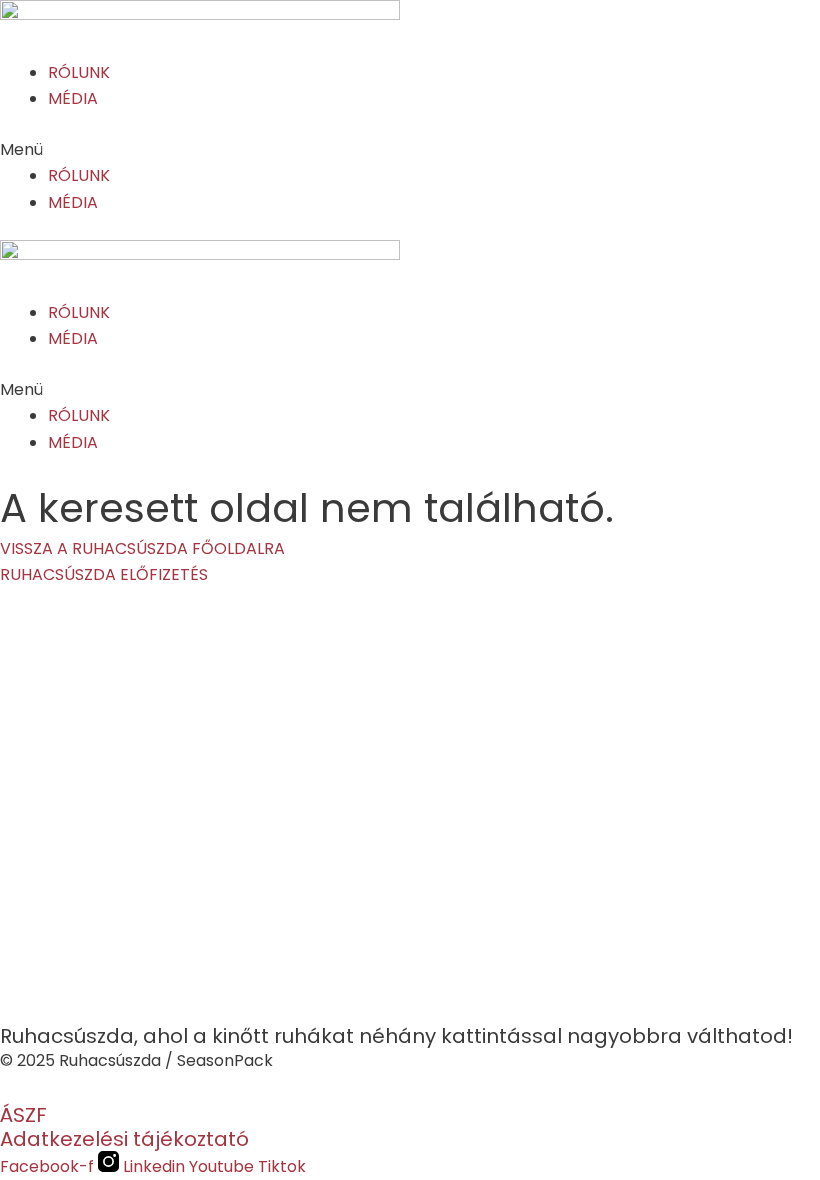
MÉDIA (73, 98)
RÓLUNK (79, 72)
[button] (410, 150)
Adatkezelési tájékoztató (124, 1139)
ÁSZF (23, 1115)
